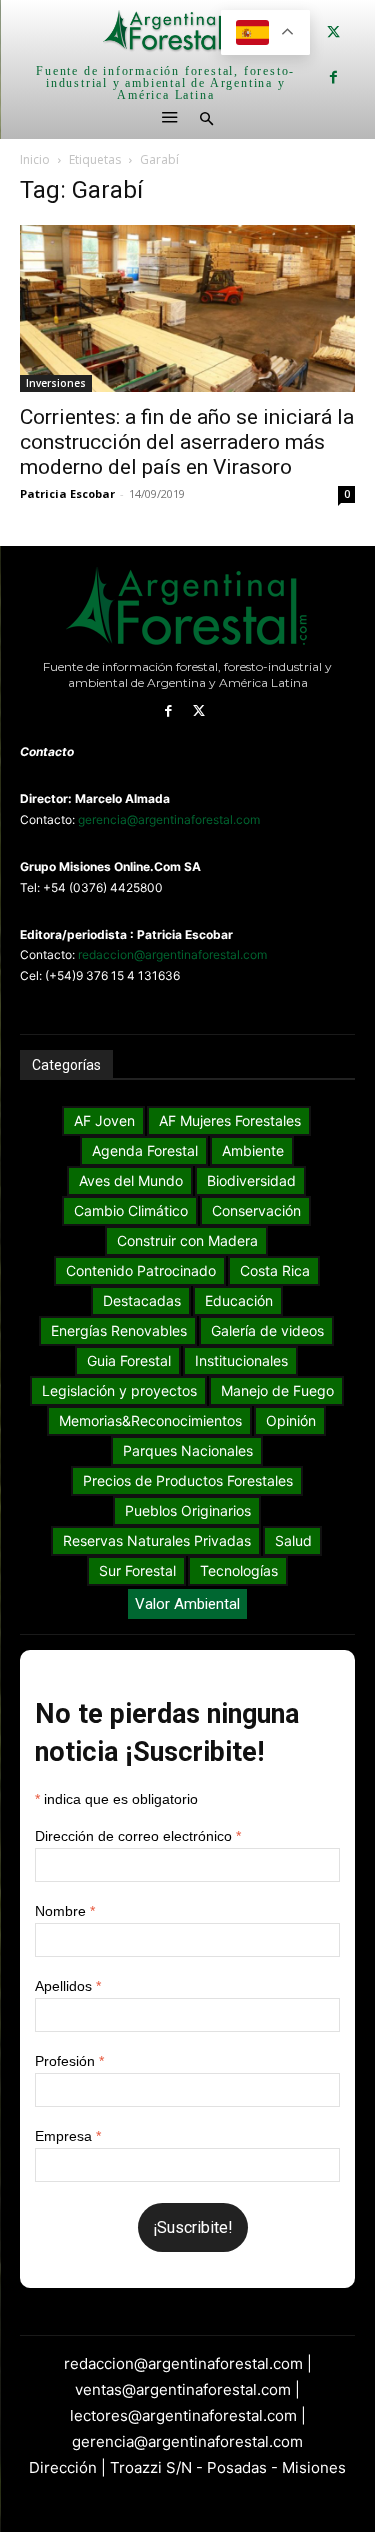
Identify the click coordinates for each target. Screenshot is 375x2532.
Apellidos (68, 1986)
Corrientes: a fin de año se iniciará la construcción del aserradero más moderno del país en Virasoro (187, 442)
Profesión (69, 2061)
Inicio (35, 159)
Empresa (68, 2136)
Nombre (65, 1911)
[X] (333, 32)
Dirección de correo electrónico (138, 1836)
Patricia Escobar (67, 493)
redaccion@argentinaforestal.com (172, 954)
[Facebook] (333, 77)
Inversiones (56, 383)
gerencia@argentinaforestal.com (169, 819)
